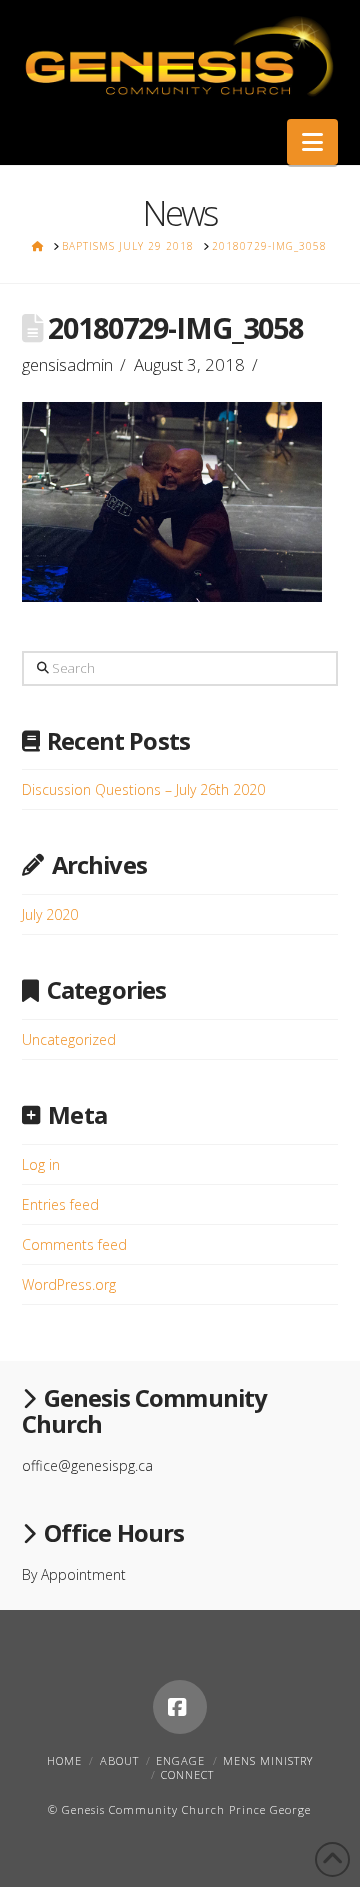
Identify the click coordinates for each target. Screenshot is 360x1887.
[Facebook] (180, 1707)
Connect (187, 1774)
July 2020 (50, 914)
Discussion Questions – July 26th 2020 (143, 789)
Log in (41, 1164)
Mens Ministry (268, 1760)
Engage (180, 1760)
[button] (312, 142)
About (119, 1760)
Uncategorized (69, 1039)
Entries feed (60, 1204)
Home (64, 1760)
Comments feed (74, 1244)
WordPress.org (69, 1284)
